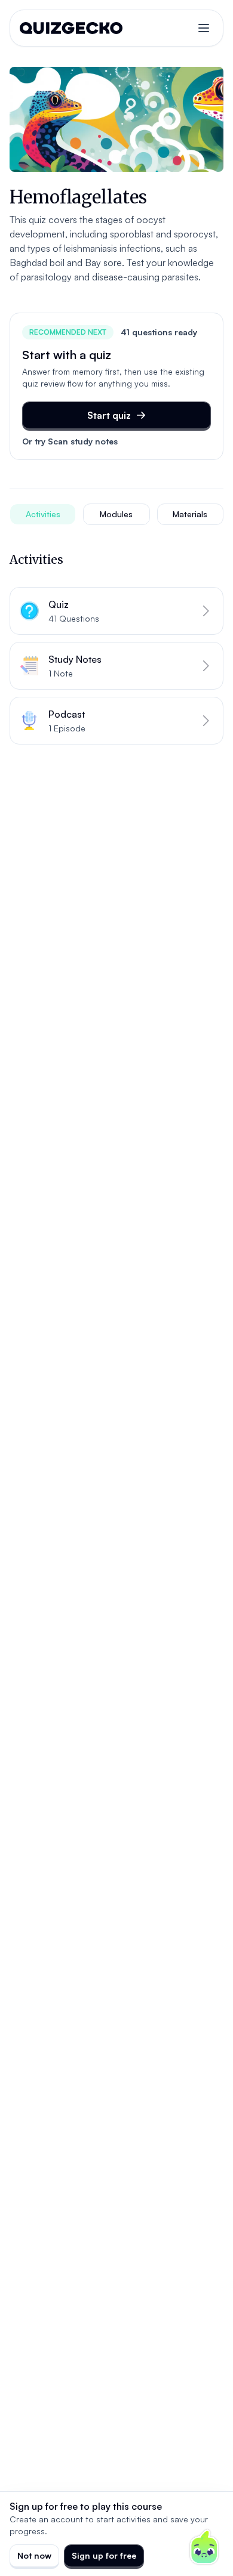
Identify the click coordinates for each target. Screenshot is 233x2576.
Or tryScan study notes (70, 441)
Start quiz (109, 415)
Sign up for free (104, 2555)
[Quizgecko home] (71, 28)
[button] (116, 611)
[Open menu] (204, 28)
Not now (34, 2555)
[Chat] (204, 2547)
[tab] (43, 514)
